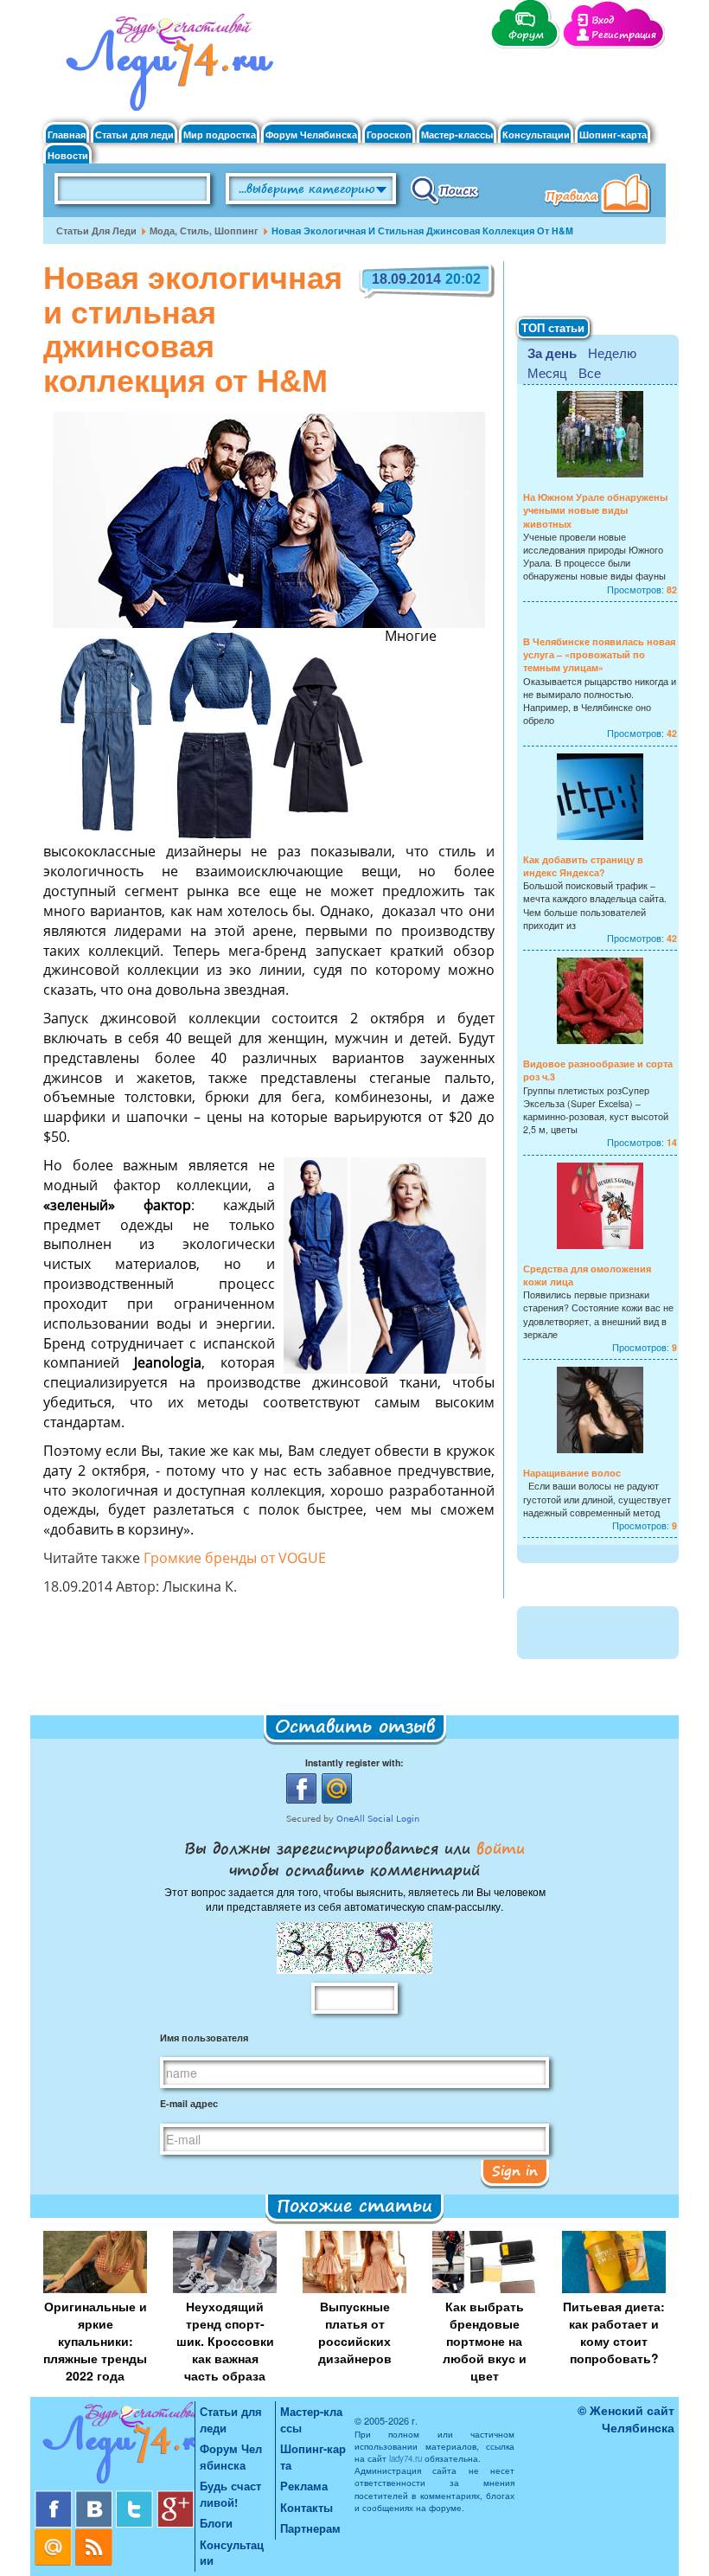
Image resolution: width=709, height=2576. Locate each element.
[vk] (96, 2497)
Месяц (547, 372)
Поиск (445, 189)
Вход (603, 20)
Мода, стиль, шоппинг (204, 231)
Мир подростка (220, 135)
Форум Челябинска (311, 135)
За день (552, 353)
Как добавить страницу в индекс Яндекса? (583, 866)
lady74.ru (406, 2458)
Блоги (216, 2523)
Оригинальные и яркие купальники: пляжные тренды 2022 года (95, 2341)
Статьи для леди (134, 135)
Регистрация (624, 35)
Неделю (612, 352)
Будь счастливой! (230, 2494)
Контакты (307, 2507)
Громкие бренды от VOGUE (235, 1560)
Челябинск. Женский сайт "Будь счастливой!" (166, 67)
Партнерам (310, 2528)
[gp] (176, 2497)
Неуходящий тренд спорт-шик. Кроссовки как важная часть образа (225, 2341)
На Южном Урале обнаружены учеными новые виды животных (595, 510)
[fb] (55, 2497)
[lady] (115, 2446)
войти (498, 1848)
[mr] (55, 2535)
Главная (67, 135)
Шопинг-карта (613, 135)
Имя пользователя (204, 2038)
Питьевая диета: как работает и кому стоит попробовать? (614, 2332)
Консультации (536, 135)
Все (590, 372)
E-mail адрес (189, 2103)
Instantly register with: (354, 1762)
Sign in (515, 2170)
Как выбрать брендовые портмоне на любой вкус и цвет (485, 2341)
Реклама (304, 2486)
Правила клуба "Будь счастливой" (601, 195)
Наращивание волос (572, 1473)
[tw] (136, 2497)
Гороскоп (389, 135)
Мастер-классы (457, 135)
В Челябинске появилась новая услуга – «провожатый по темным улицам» (599, 654)
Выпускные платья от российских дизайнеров (355, 2332)
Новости (68, 155)
